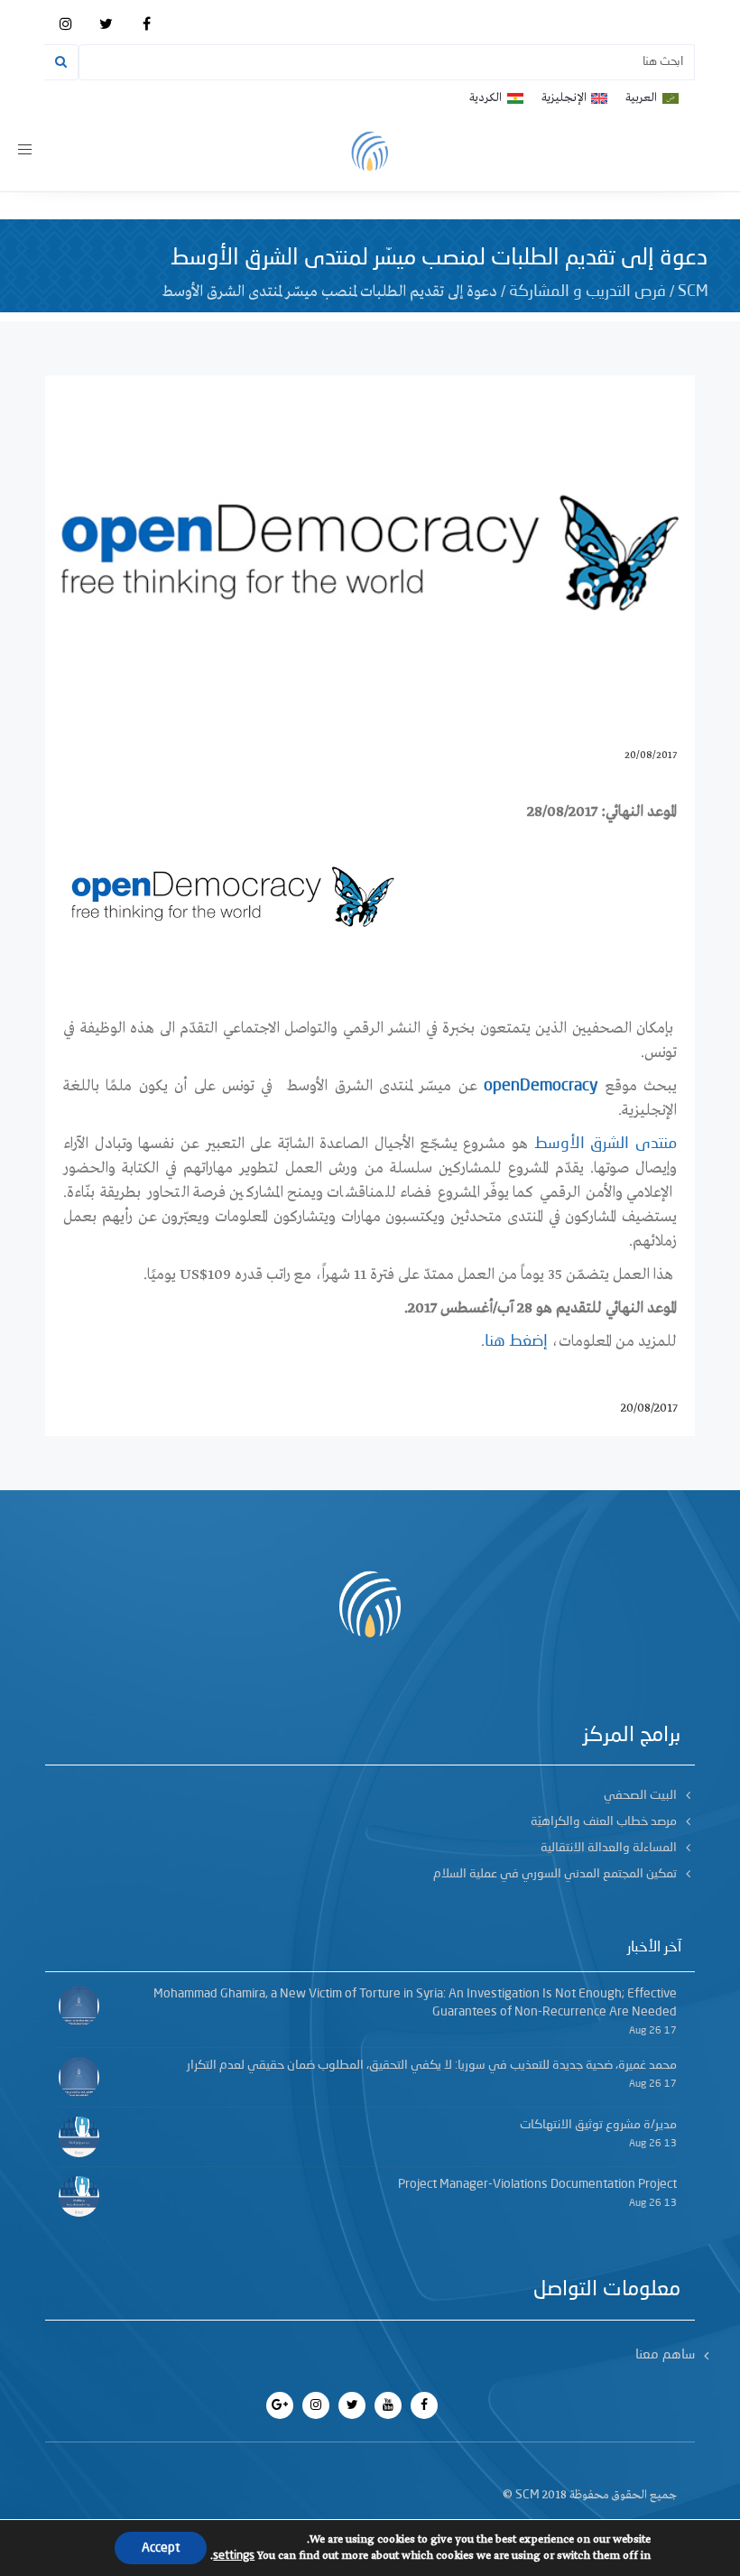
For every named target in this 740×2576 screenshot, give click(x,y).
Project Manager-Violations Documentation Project (537, 2184)
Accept (161, 2548)
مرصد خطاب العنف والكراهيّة (604, 1821)
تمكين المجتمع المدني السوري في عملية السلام (555, 1874)
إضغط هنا (516, 1341)
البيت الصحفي (640, 1795)
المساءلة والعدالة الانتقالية (609, 1848)
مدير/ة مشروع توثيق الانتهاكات (598, 2125)
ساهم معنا (665, 2355)
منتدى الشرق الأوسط (606, 1144)
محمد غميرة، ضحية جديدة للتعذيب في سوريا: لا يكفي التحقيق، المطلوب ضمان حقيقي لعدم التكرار (432, 2065)
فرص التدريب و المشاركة (587, 292)
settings (234, 2556)
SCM (693, 292)
